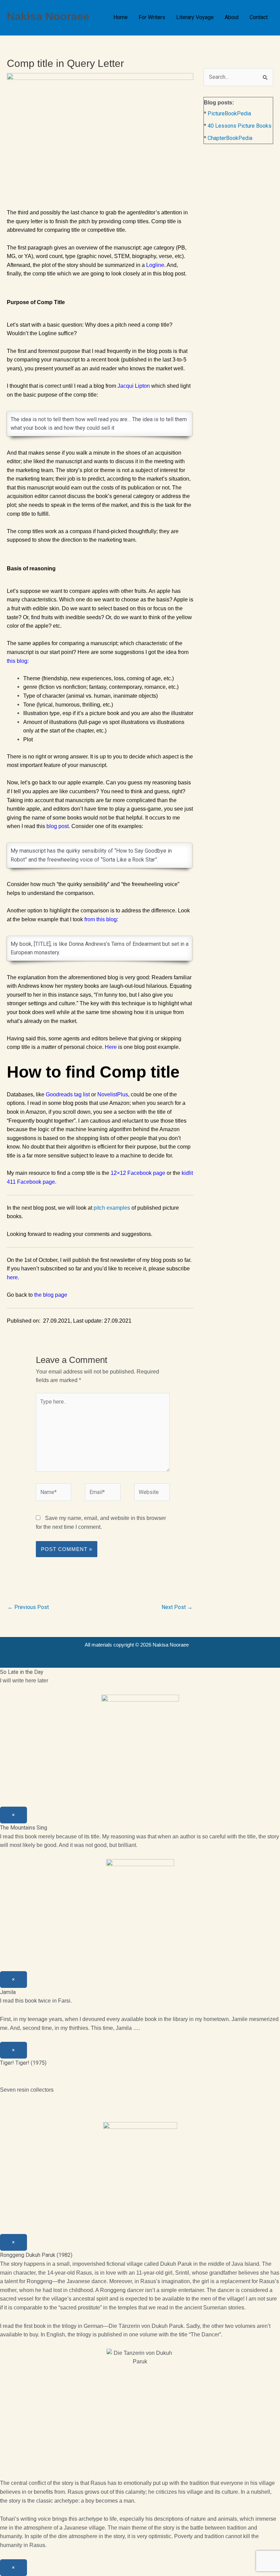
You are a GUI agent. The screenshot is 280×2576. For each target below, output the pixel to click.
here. (13, 1277)
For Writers (152, 17)
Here (111, 1047)
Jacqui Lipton (134, 386)
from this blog (101, 919)
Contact (259, 17)
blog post (58, 826)
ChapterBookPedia (230, 138)
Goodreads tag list (68, 1094)
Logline (155, 265)
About (232, 17)
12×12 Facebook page (138, 1173)
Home (121, 17)
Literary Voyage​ (195, 17)
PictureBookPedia (229, 113)
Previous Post (28, 1607)
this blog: (18, 661)
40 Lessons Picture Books (240, 126)
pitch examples (112, 1208)
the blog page (51, 1295)
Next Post (177, 1607)
